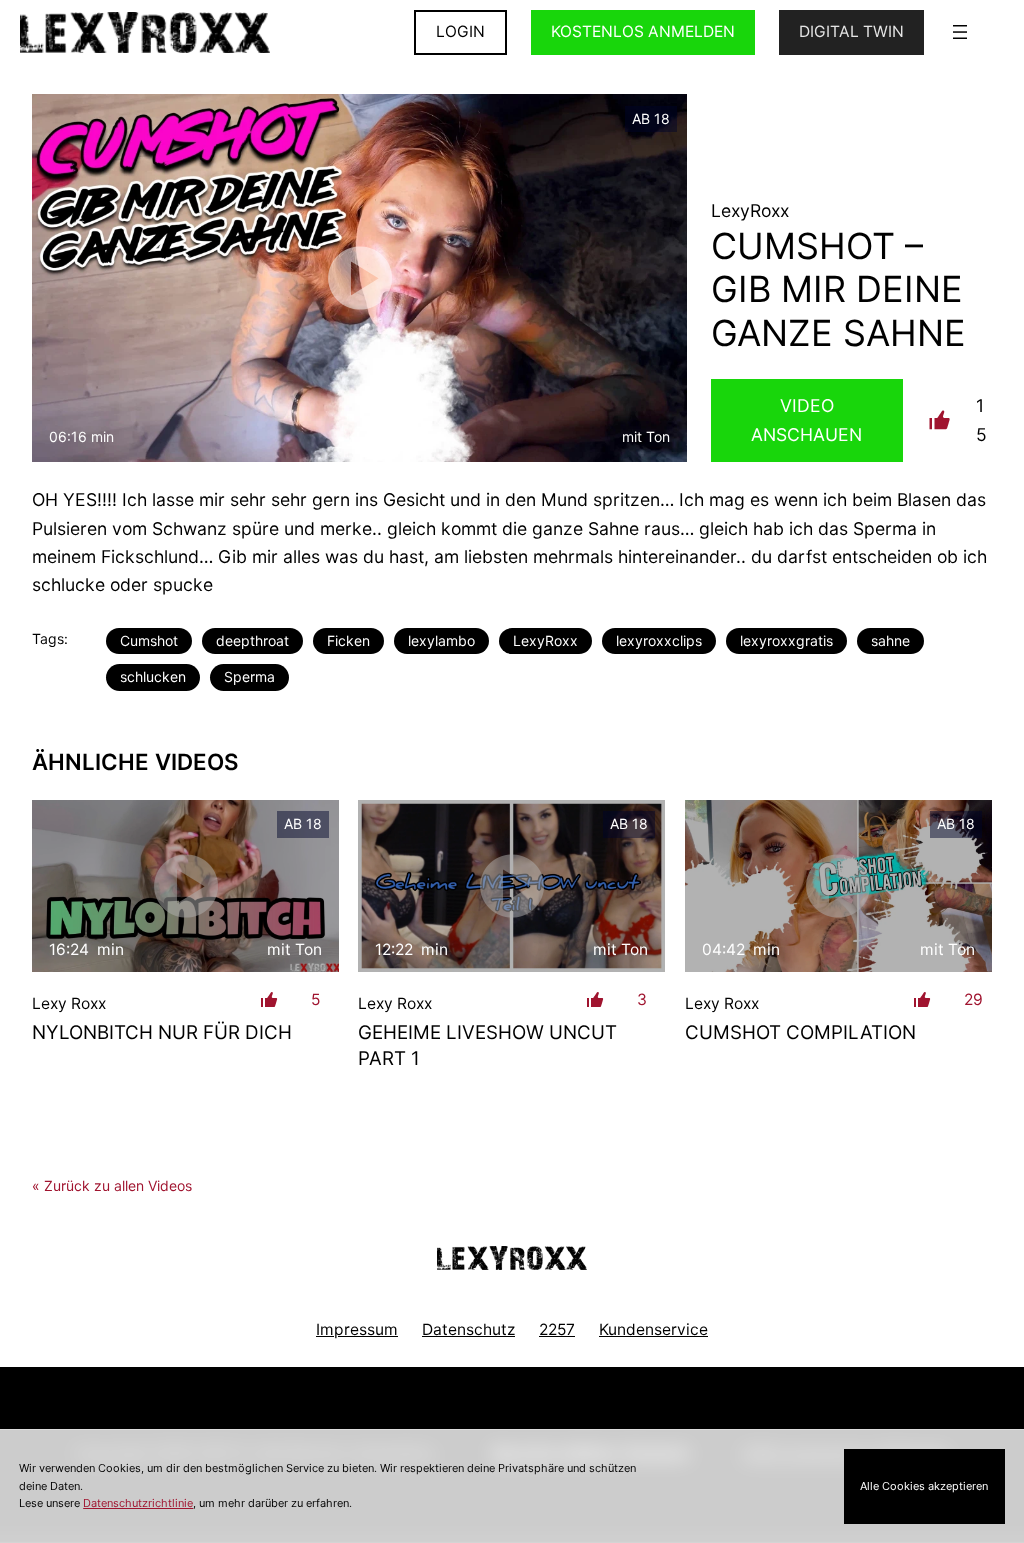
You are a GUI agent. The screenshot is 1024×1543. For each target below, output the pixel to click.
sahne (890, 640)
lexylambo (441, 640)
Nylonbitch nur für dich (162, 1032)
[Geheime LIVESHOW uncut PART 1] (511, 886)
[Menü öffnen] (960, 32)
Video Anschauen (806, 419)
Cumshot (149, 640)
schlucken (153, 676)
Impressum (357, 1329)
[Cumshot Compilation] (838, 886)
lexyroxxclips (659, 640)
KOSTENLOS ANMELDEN (643, 31)
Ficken (348, 640)
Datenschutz (468, 1329)
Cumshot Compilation (800, 1032)
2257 (557, 1329)
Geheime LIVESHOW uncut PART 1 (487, 1045)
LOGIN (460, 31)
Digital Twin (851, 31)
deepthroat (252, 640)
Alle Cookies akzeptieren (924, 1486)
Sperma (249, 676)
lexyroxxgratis (786, 640)
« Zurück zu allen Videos (112, 1185)
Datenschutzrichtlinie (138, 1503)
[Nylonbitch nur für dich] (185, 886)
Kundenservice (653, 1329)
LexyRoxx (545, 640)
